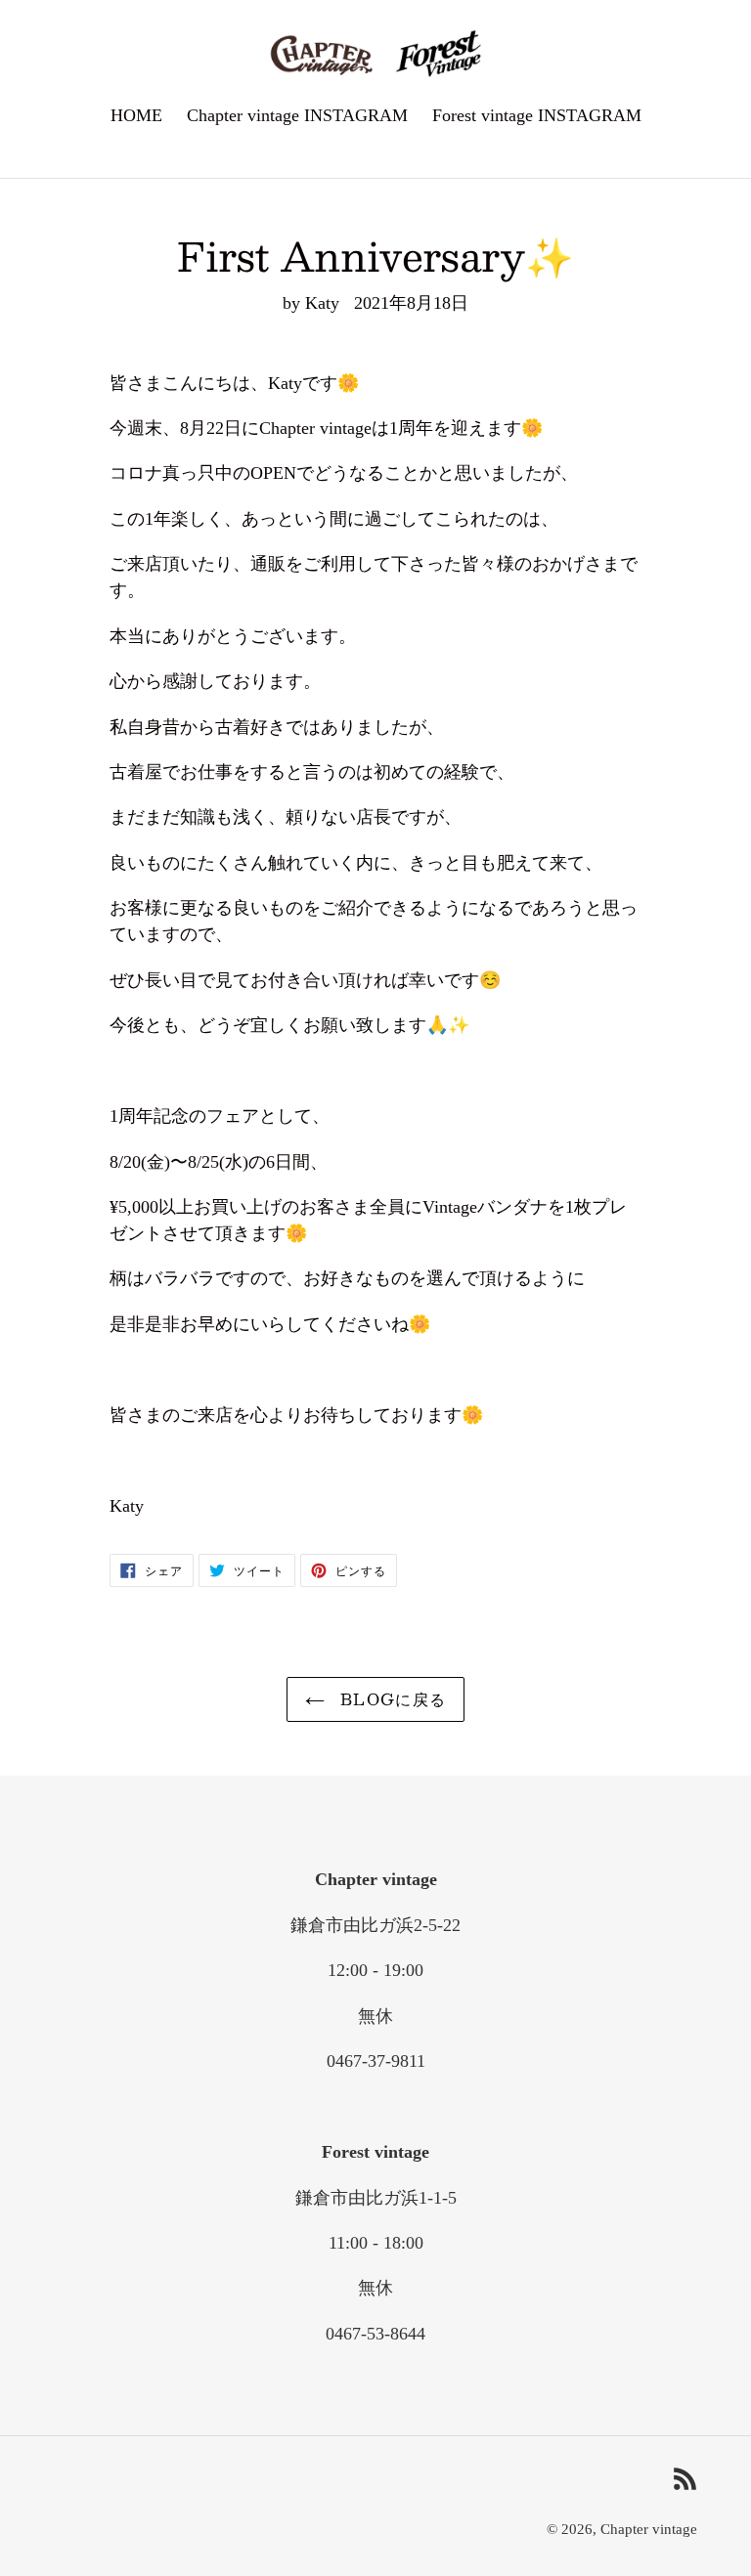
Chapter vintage (649, 2529)
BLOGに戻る (390, 1699)
